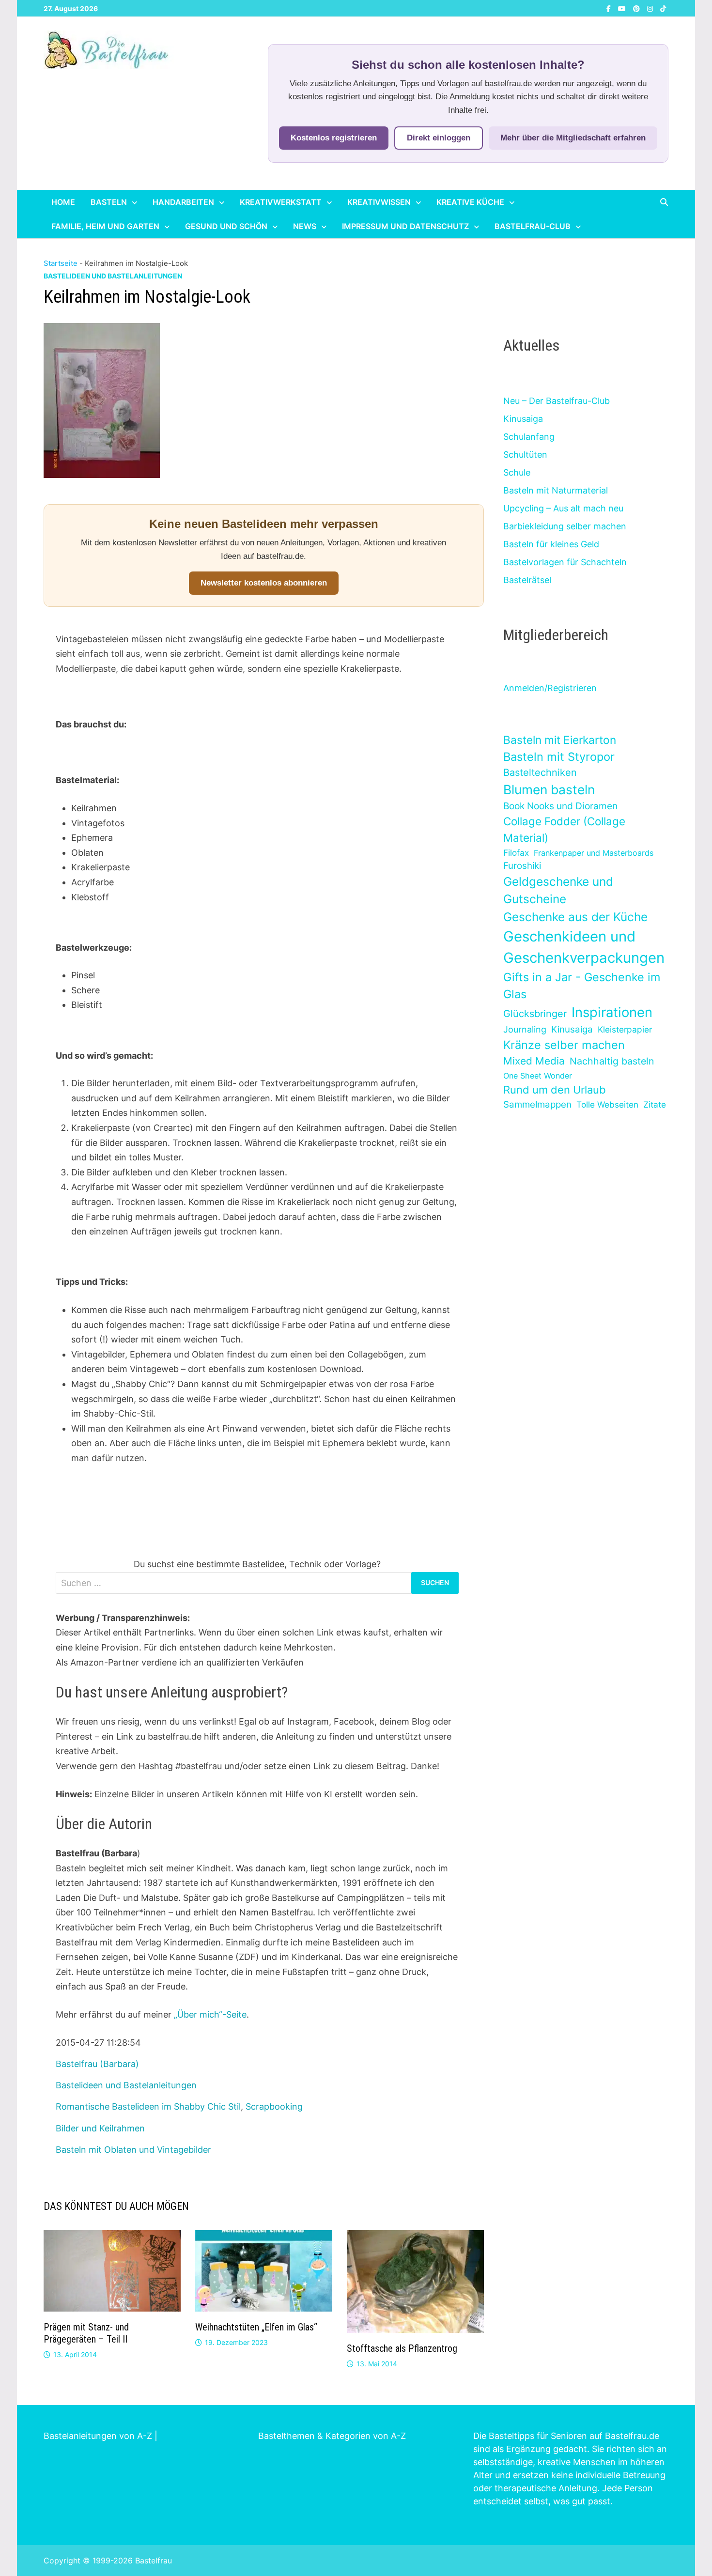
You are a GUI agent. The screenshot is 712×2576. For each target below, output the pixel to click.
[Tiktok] (663, 8)
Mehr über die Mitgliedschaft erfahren (573, 138)
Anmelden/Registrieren (550, 688)
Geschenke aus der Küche (575, 917)
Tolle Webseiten (607, 1104)
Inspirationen (612, 1012)
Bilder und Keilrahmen (100, 2128)
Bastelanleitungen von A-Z (98, 2436)
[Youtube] (623, 8)
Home (63, 202)
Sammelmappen (537, 1104)
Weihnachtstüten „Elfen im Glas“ (256, 2327)
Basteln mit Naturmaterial (556, 490)
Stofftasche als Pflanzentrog (402, 2348)
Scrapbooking (274, 2106)
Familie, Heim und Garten (105, 226)
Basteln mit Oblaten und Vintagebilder (133, 2150)
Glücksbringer (535, 1014)
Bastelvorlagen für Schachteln (565, 562)
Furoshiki (522, 866)
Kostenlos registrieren (334, 138)
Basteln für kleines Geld (551, 544)
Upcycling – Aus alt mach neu (563, 508)
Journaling (525, 1029)
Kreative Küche (470, 202)
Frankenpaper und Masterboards (594, 853)
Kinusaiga (523, 419)
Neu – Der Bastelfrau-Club (557, 401)
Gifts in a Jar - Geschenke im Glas (582, 986)
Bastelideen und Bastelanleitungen (113, 276)
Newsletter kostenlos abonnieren (264, 583)
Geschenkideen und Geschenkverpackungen (584, 947)
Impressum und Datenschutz (405, 226)
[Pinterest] (638, 8)
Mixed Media (534, 1061)
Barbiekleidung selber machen (565, 526)
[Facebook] (610, 8)
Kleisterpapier (625, 1029)
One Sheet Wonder (538, 1076)
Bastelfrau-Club (533, 226)
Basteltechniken (540, 772)
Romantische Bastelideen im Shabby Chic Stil (148, 2106)
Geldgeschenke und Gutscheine (558, 890)
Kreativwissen (379, 202)
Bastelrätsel (527, 580)
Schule (517, 472)
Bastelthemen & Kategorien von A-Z (332, 2436)
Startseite (61, 263)
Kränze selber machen (564, 1045)
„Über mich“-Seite (210, 2014)
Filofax (516, 853)
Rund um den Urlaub (555, 1090)
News (305, 226)
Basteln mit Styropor (559, 757)
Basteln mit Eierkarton (560, 740)
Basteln (109, 202)
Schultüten (525, 455)
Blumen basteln (549, 789)
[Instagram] (651, 8)
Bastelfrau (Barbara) (97, 2064)
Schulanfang (529, 437)
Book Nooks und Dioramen (560, 806)
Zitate (655, 1104)
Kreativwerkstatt (281, 202)
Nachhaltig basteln (612, 1061)
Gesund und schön (226, 226)
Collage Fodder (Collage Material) (564, 829)
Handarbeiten (183, 202)
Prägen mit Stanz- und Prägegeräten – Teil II (86, 2333)
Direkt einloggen (439, 138)
